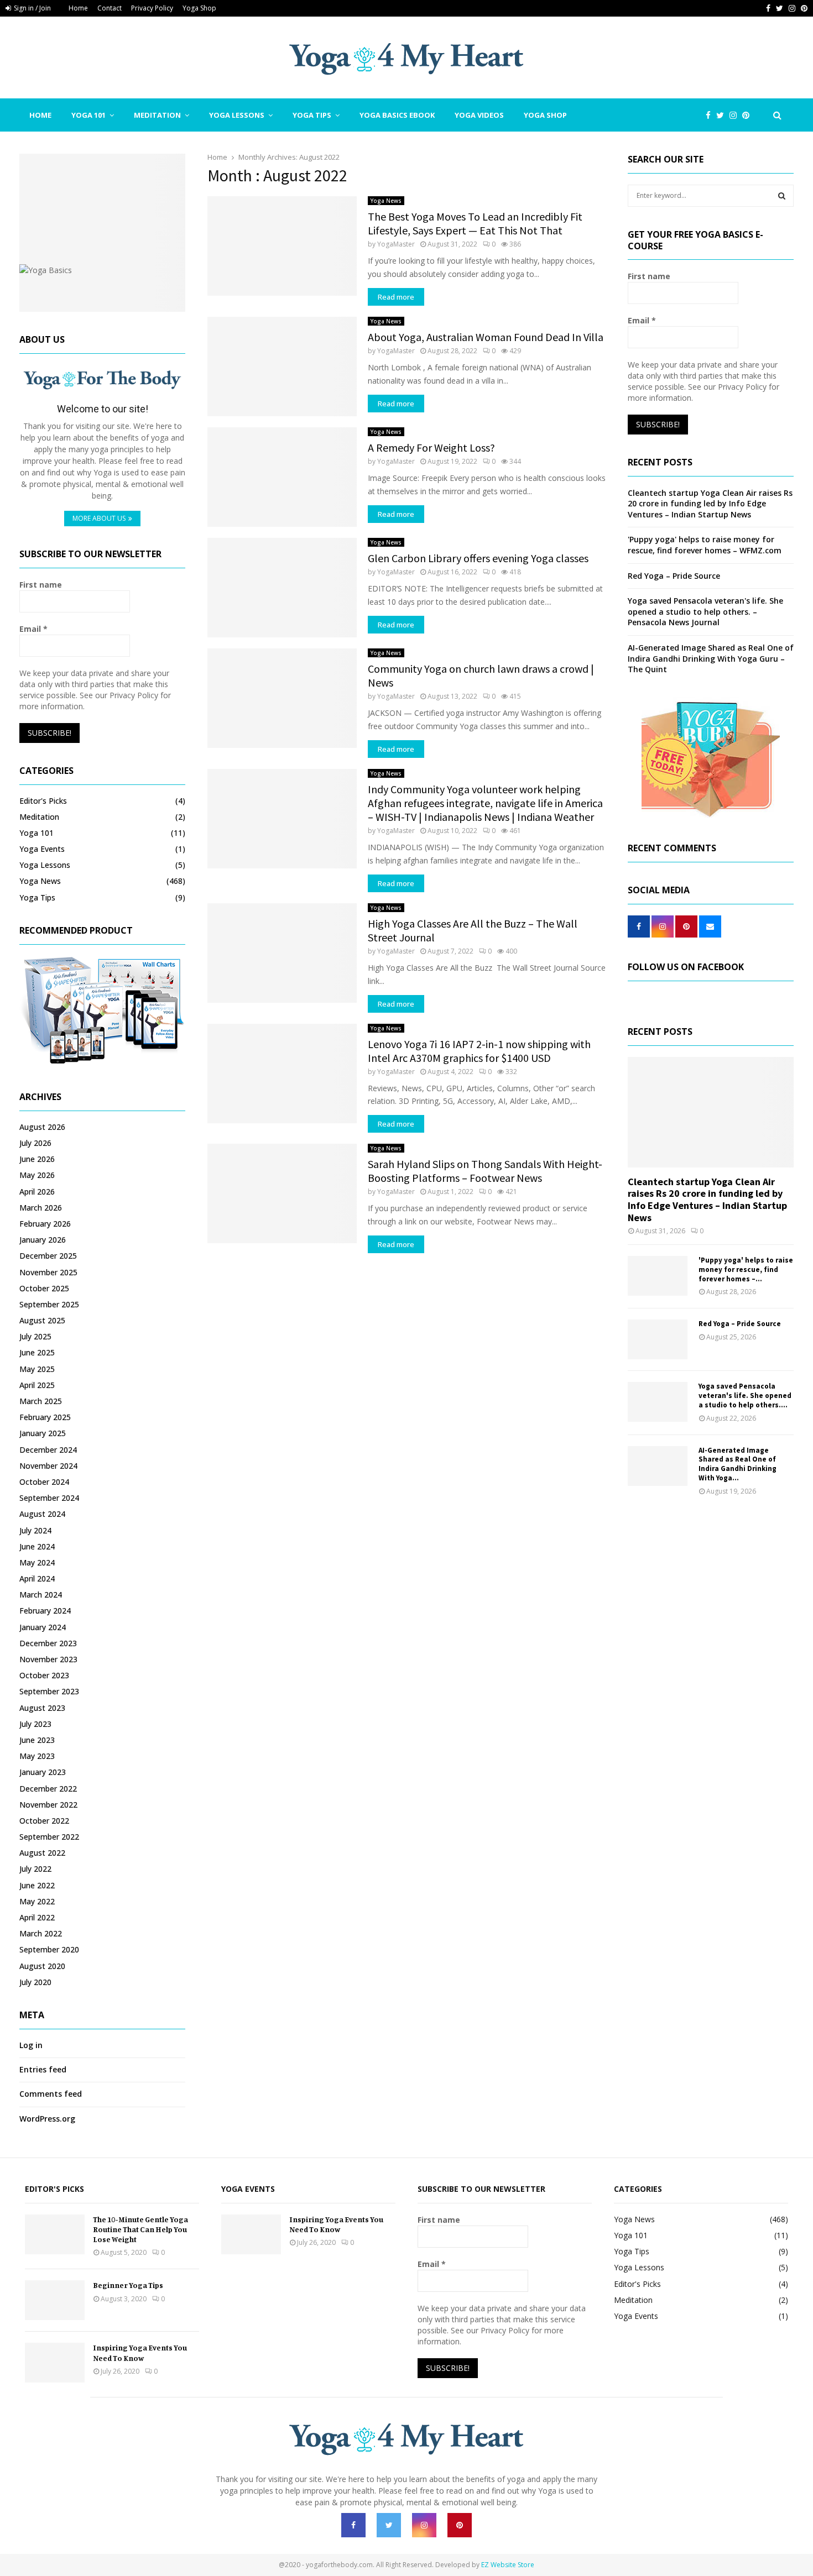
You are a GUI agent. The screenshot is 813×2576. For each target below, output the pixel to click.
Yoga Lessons (237, 115)
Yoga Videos (479, 115)
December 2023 (48, 1643)
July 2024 (35, 1530)
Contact (110, 8)
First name (41, 585)
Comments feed (51, 2094)
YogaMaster (396, 244)
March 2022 (41, 1933)
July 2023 (35, 1724)
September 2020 (49, 1949)
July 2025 (35, 1336)
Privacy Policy (152, 8)
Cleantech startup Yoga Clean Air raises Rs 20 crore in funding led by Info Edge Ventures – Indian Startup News (710, 504)
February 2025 (45, 1417)
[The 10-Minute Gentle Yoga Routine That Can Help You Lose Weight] (55, 2234)
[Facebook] (711, 115)
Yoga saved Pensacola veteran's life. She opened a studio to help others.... (745, 1396)
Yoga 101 (88, 115)
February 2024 (45, 1611)
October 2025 (44, 1288)
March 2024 (41, 1595)
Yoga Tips (312, 115)
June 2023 (37, 1740)
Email (33, 629)
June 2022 (37, 1885)
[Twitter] (723, 115)
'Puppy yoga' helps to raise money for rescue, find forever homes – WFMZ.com (705, 545)
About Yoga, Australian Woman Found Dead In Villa (486, 337)
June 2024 (37, 1546)
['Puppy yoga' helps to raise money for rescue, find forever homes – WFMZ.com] (658, 1276)
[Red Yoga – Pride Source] (658, 1339)
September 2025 (49, 1304)
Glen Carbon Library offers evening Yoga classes (478, 558)
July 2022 (35, 1869)
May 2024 (37, 1562)
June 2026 (37, 1159)
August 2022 (42, 1853)
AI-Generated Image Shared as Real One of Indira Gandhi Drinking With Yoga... (738, 1464)
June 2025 (37, 1352)
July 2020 (35, 1982)
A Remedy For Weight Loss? (431, 447)
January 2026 (43, 1240)
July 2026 (35, 1143)
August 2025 (42, 1320)
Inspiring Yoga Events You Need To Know (140, 2352)
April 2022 (37, 1917)
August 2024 (42, 1514)
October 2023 (44, 1675)
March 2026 (41, 1208)
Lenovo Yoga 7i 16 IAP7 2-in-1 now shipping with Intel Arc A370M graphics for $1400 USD (479, 1051)
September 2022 (49, 1837)
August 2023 (42, 1708)
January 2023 (43, 1772)
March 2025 (41, 1401)
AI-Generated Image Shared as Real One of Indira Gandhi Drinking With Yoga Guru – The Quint (711, 658)
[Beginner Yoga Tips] (55, 2300)
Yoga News (386, 201)
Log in (31, 2045)
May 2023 (37, 1756)
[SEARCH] (782, 196)
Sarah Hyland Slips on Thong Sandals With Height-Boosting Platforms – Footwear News (485, 1171)
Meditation (157, 115)
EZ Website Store (508, 2565)
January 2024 (43, 1627)
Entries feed (43, 2069)
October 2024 (44, 1482)
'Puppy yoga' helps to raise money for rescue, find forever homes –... (746, 1269)
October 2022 (44, 1821)
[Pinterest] (749, 115)
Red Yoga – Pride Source (674, 576)
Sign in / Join (32, 8)
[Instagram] (736, 115)
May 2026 (37, 1175)
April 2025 (37, 1385)
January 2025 (43, 1433)
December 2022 (48, 1789)
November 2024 (48, 1466)
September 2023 (49, 1691)
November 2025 (48, 1272)
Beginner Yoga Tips (128, 2285)
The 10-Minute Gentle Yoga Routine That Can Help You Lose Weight (140, 2229)
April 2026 (37, 1192)
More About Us (99, 518)
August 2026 (42, 1127)
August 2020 (42, 1966)
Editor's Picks (43, 801)
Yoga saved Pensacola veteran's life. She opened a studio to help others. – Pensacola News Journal (705, 611)
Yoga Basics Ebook (397, 115)
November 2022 (48, 1805)
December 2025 (48, 1256)
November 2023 (48, 1659)
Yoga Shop (199, 8)
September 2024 (49, 1498)
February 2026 (45, 1224)
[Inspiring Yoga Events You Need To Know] (55, 2363)
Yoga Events (42, 849)
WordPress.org (47, 2119)
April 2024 (37, 1578)
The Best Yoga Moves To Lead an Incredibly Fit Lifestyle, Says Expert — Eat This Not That (475, 223)
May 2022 (37, 1901)
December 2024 (48, 1450)
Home (78, 8)
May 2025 (37, 1369)
